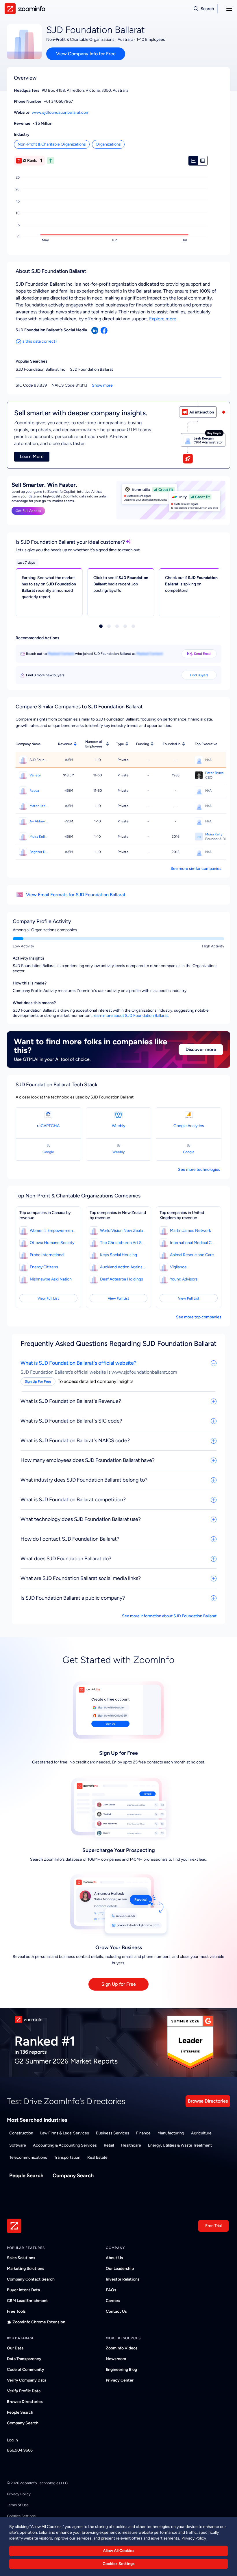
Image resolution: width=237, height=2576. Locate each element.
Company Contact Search (31, 2279)
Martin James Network (190, 1231)
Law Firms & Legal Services (65, 2133)
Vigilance (178, 1267)
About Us (114, 2258)
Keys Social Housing (118, 1255)
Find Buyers (199, 675)
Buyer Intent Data (23, 2290)
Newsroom (116, 2359)
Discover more (201, 1049)
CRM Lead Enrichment (27, 2301)
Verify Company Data (27, 2380)
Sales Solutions (21, 2258)
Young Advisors (184, 1279)
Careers (113, 2301)
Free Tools (16, 2311)
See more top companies (199, 1317)
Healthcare (131, 2145)
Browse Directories (208, 2101)
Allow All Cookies (119, 2551)
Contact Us (116, 2311)
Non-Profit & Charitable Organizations (52, 144)
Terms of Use (18, 2505)
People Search (26, 2176)
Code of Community (26, 2370)
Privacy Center (120, 2380)
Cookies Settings (119, 2564)
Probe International (47, 1255)
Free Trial (213, 2226)
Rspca (34, 791)
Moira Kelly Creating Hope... (39, 837)
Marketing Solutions (26, 2269)
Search (207, 9)
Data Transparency (24, 2359)
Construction (21, 2133)
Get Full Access (28, 511)
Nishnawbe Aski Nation (51, 1279)
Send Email (203, 654)
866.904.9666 (20, 2450)
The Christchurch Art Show (123, 1243)
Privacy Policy (19, 2494)
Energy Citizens (44, 1267)
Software (18, 2145)
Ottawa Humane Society (52, 1243)
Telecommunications (28, 2157)
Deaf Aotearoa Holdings (122, 1279)
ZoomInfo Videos (122, 2348)
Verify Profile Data (24, 2391)
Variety (35, 775)
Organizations (108, 144)
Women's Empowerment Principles (53, 1231)
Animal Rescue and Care (192, 1255)
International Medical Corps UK (193, 1243)
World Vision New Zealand (123, 1231)
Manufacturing (171, 2133)
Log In (12, 2440)
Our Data (15, 2348)
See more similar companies (196, 869)
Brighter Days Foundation (39, 852)
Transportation (67, 2157)
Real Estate (97, 2157)
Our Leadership (120, 2269)
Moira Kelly (214, 834)
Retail (109, 2145)
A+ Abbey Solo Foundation (39, 821)
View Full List (48, 1298)
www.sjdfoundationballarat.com (61, 112)
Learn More (32, 456)
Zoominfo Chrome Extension (39, 2322)
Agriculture (201, 2133)
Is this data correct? (39, 341)
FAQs (111, 2290)
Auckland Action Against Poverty (123, 1267)
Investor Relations (123, 2279)
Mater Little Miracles (39, 806)
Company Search (73, 2176)
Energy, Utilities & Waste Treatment (180, 2145)
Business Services (113, 2133)
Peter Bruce (214, 773)
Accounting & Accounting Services (65, 2145)
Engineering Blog (121, 2370)
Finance (143, 2133)
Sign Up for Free (119, 1984)
